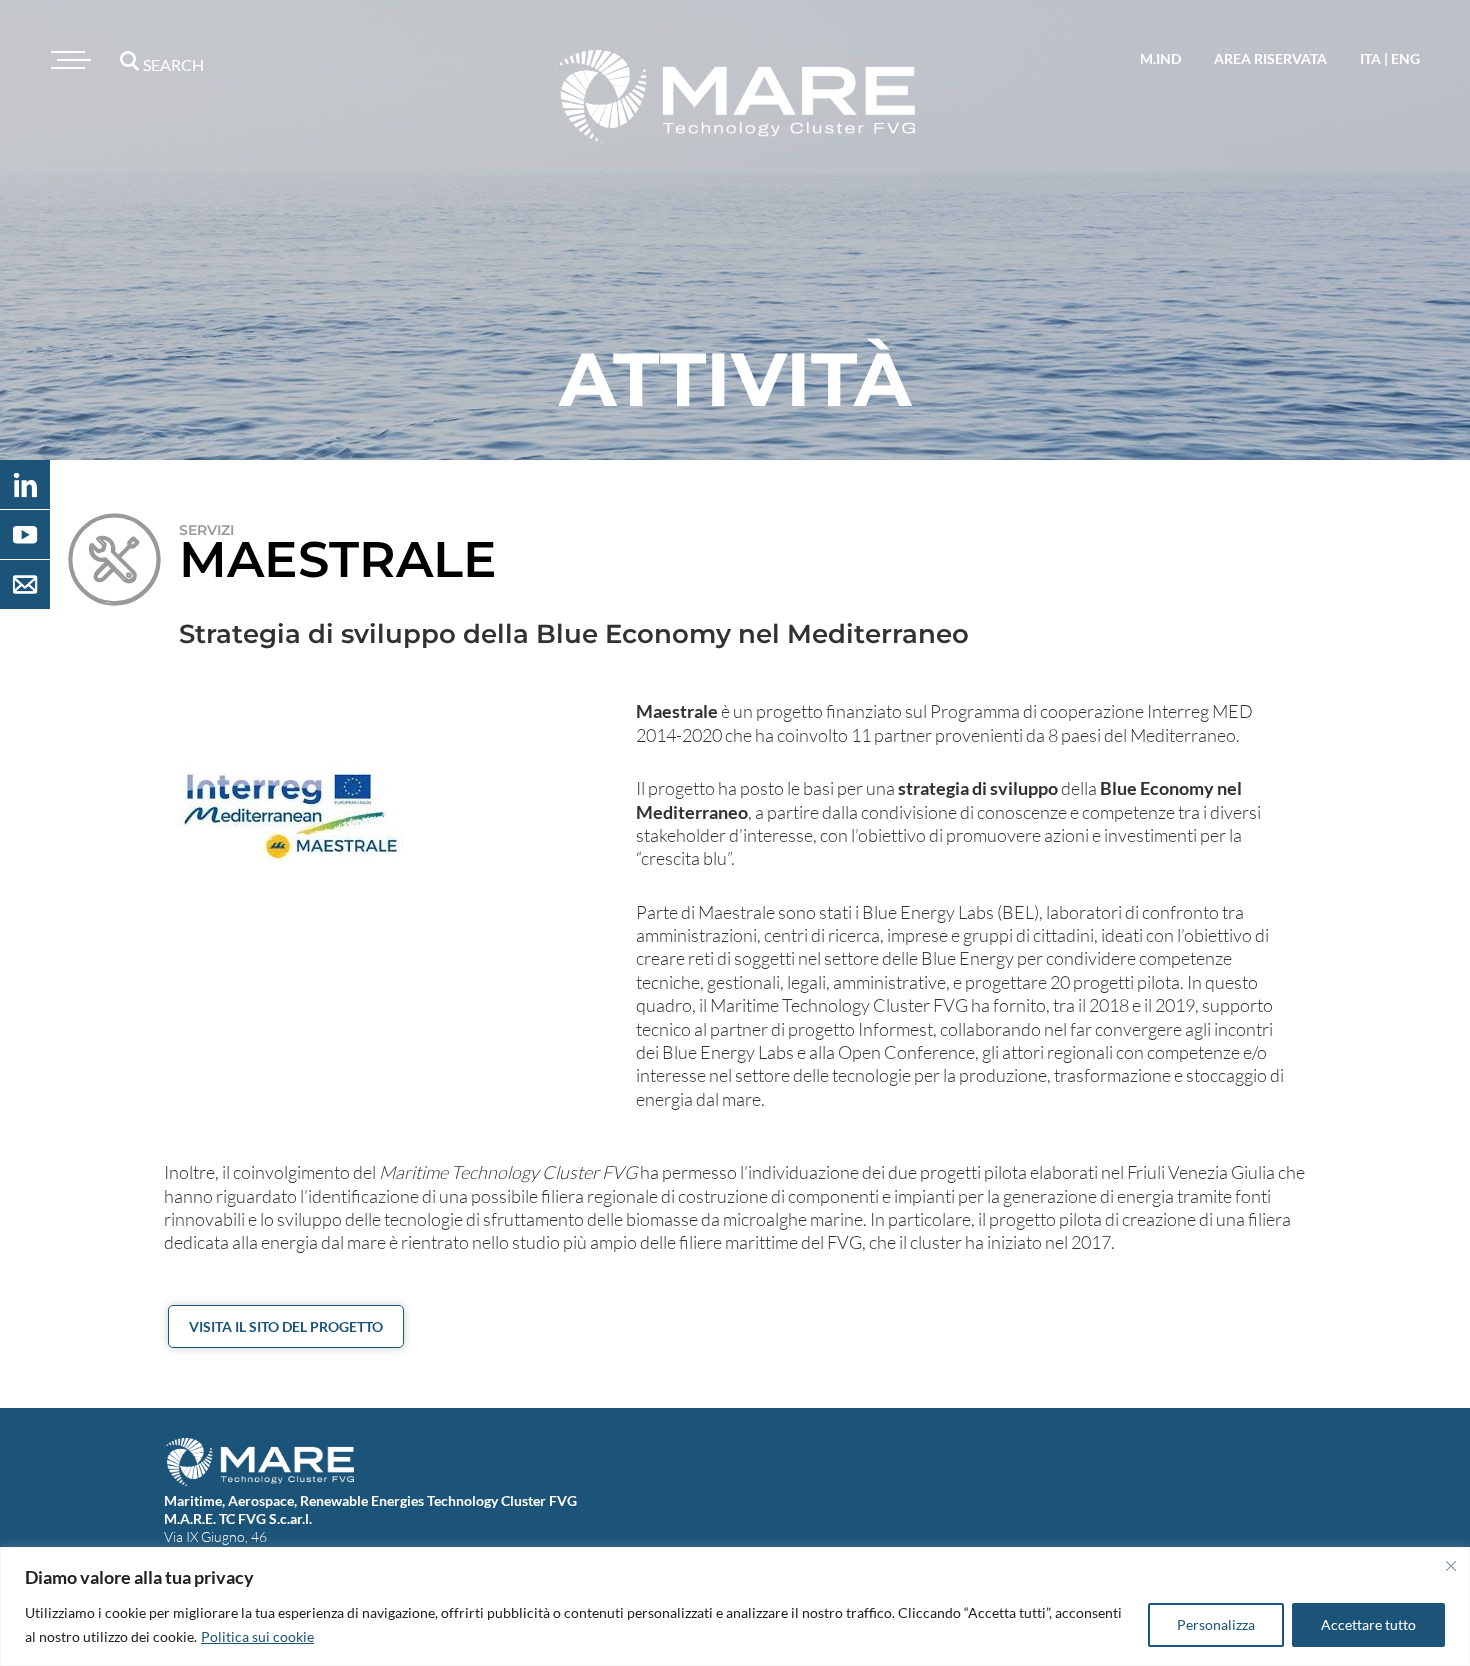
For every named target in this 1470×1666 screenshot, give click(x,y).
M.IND (1160, 58)
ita (1370, 58)
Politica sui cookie (257, 1636)
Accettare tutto (1368, 1624)
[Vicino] (1451, 1566)
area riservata (1270, 58)
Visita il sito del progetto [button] (286, 1326)
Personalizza (1216, 1624)
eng (1405, 58)
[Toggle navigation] (68, 60)
